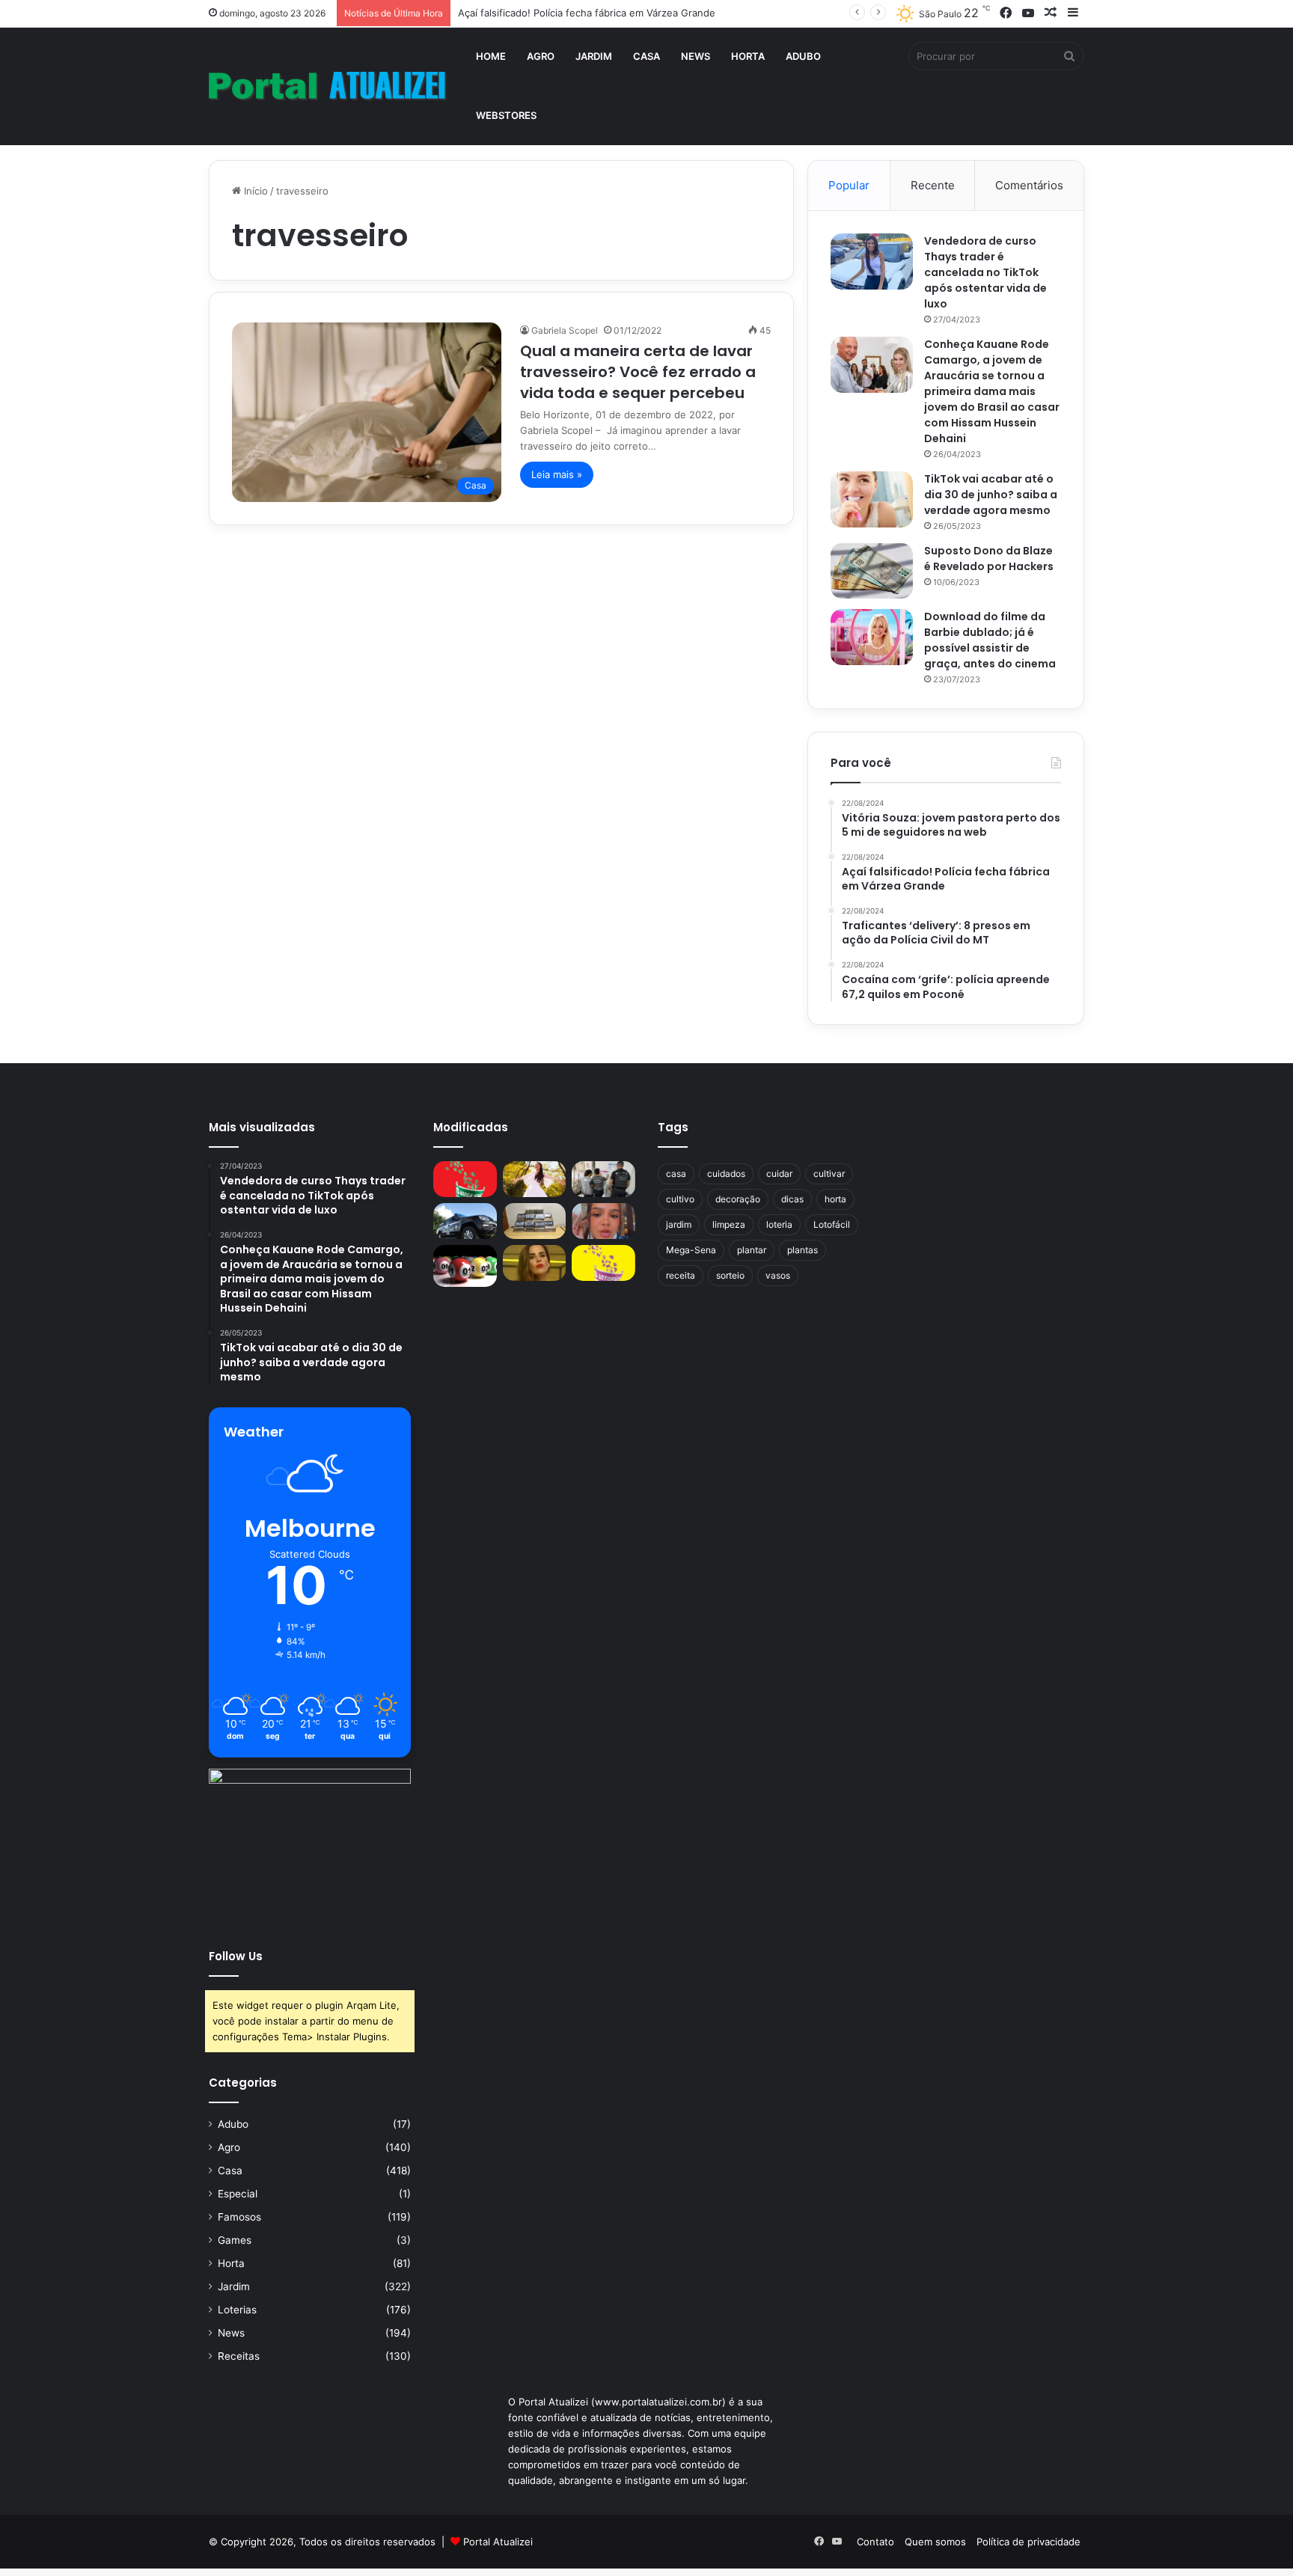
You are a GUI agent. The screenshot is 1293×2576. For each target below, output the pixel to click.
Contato (875, 2542)
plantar (752, 1250)
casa (676, 1174)
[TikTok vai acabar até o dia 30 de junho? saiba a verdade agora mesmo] (872, 499)
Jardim (594, 56)
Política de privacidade (1028, 2542)
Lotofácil (832, 1224)
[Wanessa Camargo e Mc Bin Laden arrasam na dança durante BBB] (535, 1263)
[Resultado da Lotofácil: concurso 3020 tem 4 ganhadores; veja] (603, 1263)
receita (681, 1275)
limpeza (729, 1224)
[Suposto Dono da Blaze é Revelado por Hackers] (872, 570)
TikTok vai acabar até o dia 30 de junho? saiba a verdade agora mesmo (991, 495)
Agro (541, 56)
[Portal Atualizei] (328, 86)
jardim (679, 1224)
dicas (792, 1199)
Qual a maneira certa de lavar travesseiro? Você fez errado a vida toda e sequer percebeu (638, 372)
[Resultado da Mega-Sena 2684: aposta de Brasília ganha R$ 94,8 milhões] (465, 1266)
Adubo (803, 56)
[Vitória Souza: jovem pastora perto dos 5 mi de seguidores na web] (535, 1179)
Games (235, 2240)
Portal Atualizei (498, 2542)
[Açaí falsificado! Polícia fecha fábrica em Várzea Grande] (603, 1179)
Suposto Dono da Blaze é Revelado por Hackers (989, 559)
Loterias (237, 2310)
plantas (803, 1250)
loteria (779, 1224)
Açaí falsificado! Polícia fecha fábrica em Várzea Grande (587, 13)
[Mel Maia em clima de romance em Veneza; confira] (603, 1221)
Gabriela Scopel (565, 330)
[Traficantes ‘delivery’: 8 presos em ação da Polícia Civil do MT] (465, 1221)
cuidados (726, 1174)
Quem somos (935, 2542)
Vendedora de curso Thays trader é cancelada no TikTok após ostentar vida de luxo (985, 272)
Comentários (1029, 185)
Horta (748, 56)
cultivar (829, 1174)
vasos (778, 1275)
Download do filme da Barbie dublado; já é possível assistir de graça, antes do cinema (990, 640)
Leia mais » (557, 474)
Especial (238, 2194)
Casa (646, 56)
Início (254, 191)
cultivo (680, 1199)
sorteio (730, 1275)
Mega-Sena (691, 1250)
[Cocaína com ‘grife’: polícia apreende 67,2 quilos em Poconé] (535, 1221)
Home (491, 56)
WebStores (506, 115)
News (696, 56)
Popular (849, 185)
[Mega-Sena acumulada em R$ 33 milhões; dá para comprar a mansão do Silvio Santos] (465, 1179)
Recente (933, 185)
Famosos (239, 2217)
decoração (738, 1199)
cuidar (779, 1174)
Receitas (239, 2356)
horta (835, 1199)
